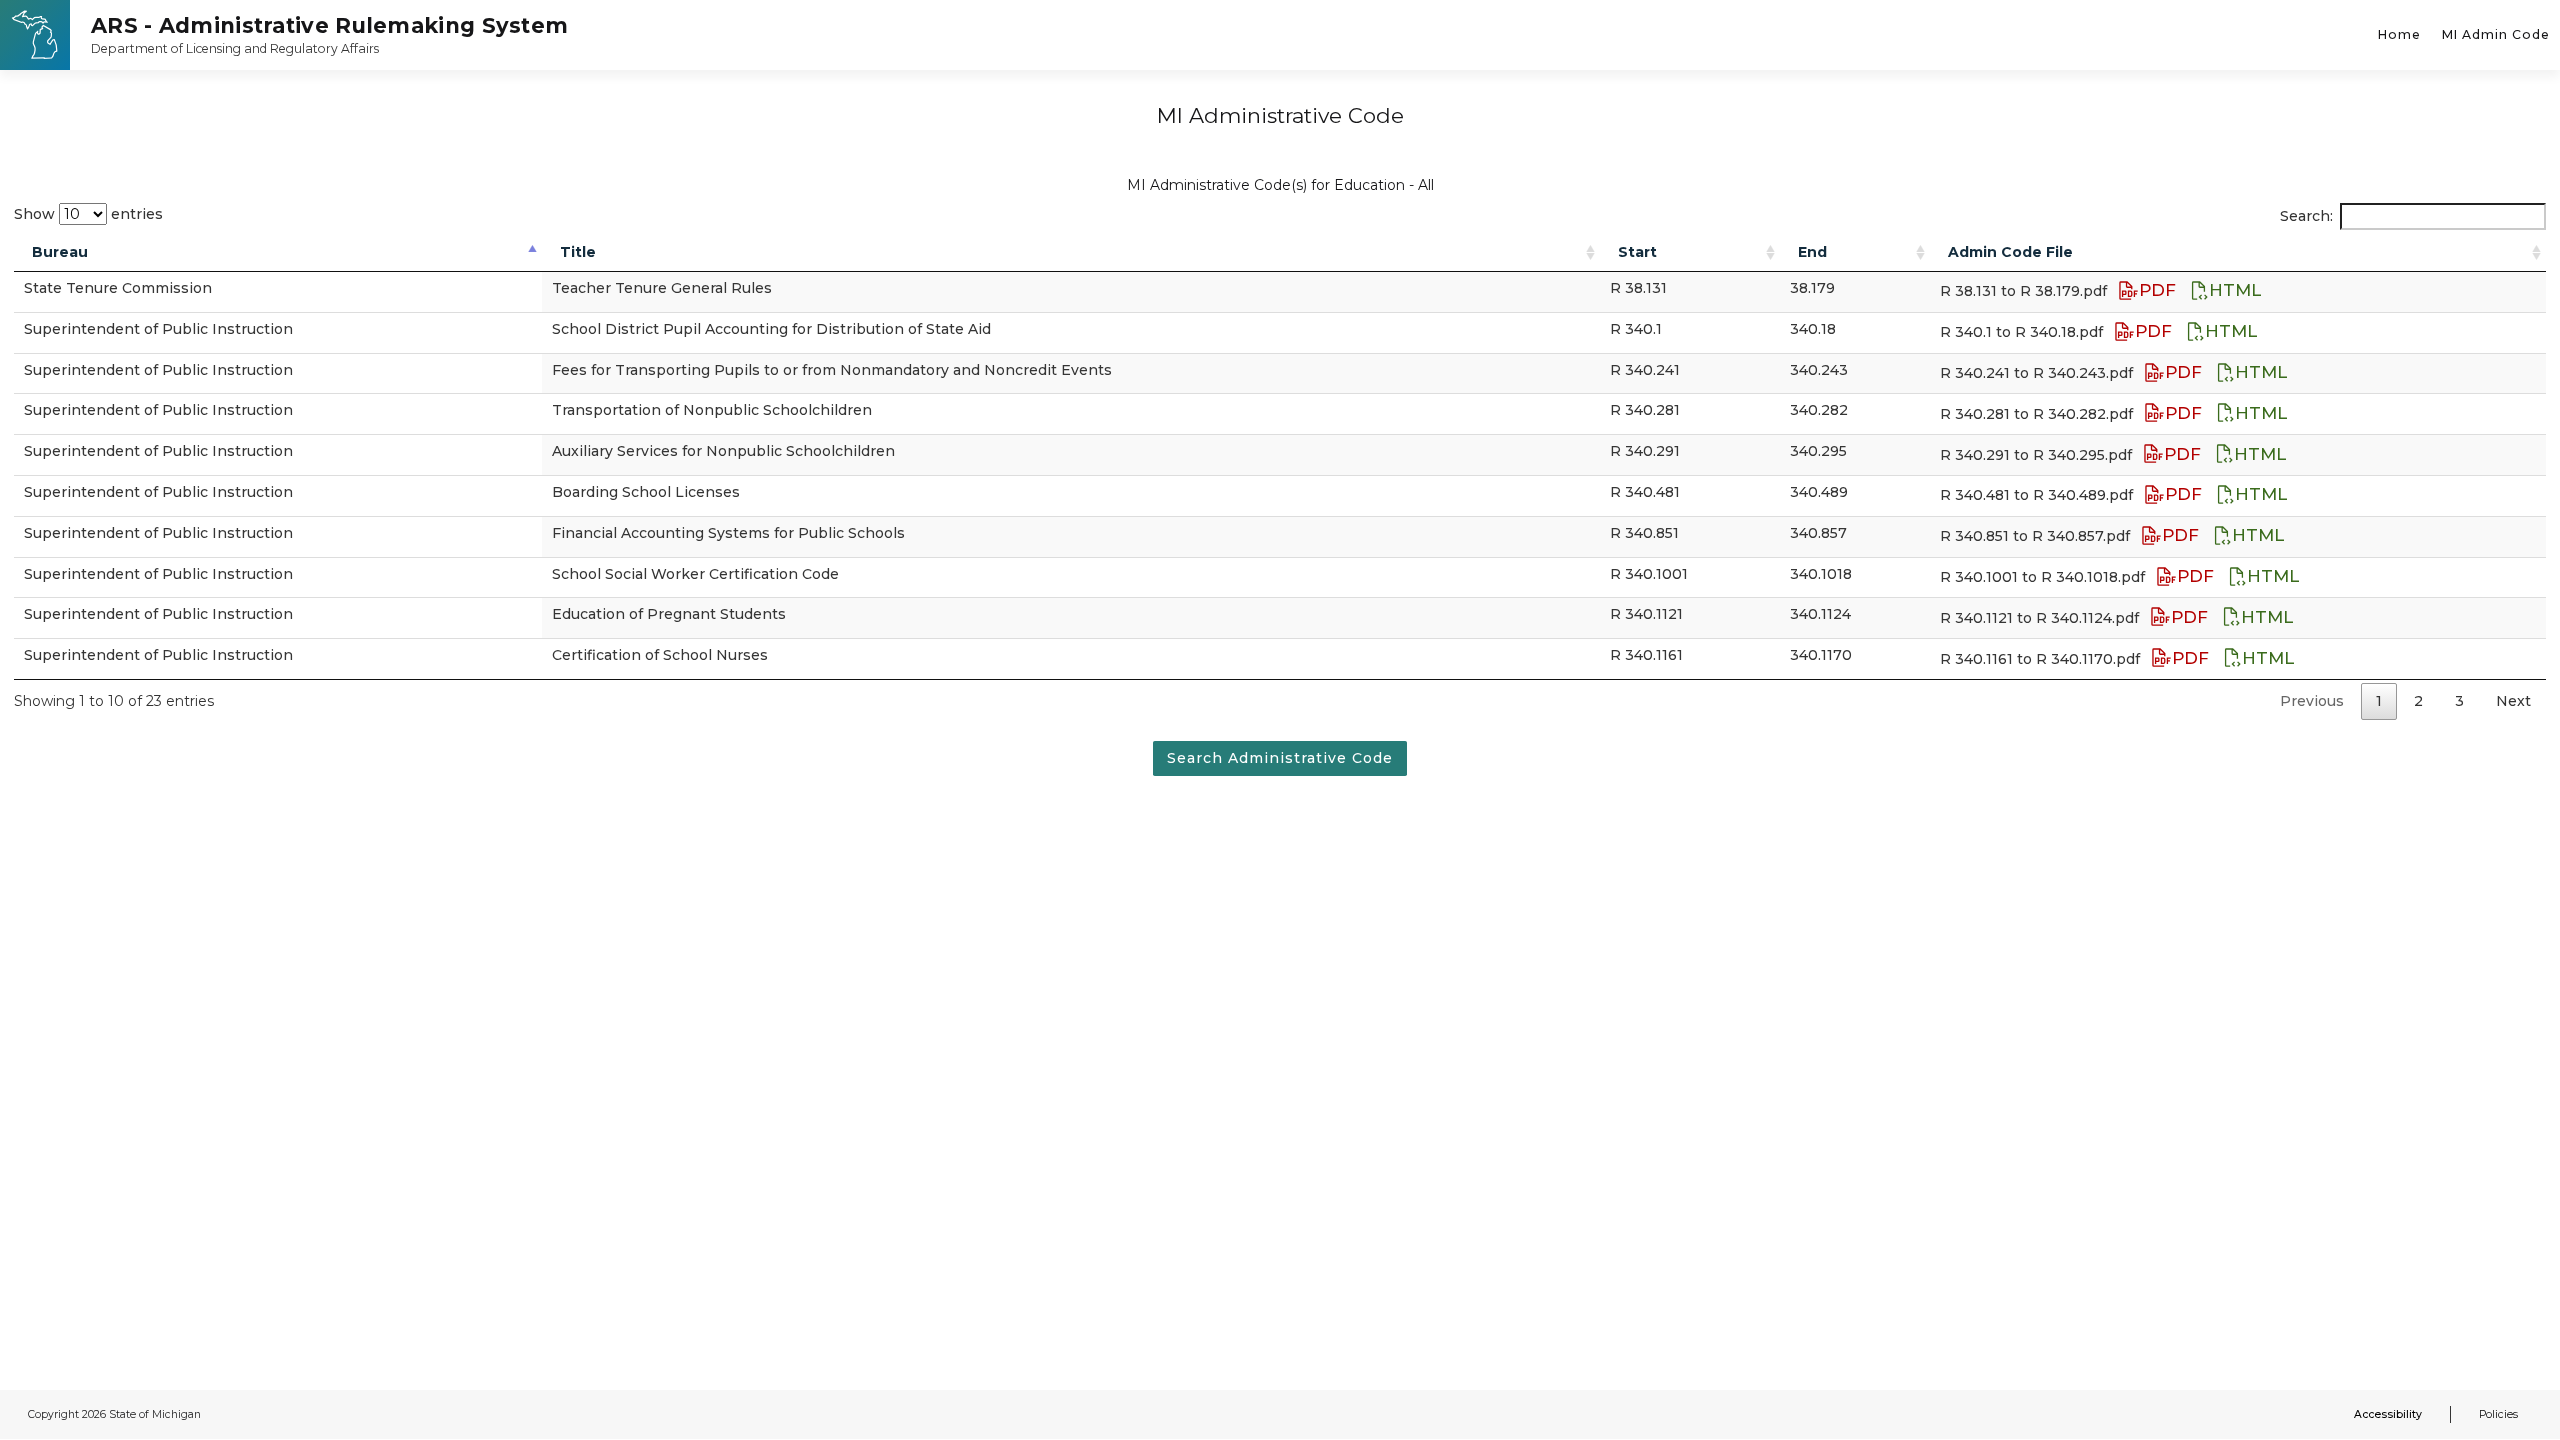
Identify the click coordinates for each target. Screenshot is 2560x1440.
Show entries (88, 214)
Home (2399, 34)
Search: (2306, 216)
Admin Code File (2010, 252)
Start (1637, 252)
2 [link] (2418, 701)
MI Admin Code (2496, 34)
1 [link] (2379, 701)
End (1812, 252)
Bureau (60, 252)
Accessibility (2388, 1414)
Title (578, 252)
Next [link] (2513, 701)
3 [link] (2459, 701)
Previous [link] (2312, 701)
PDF (2160, 290)
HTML (2235, 290)
